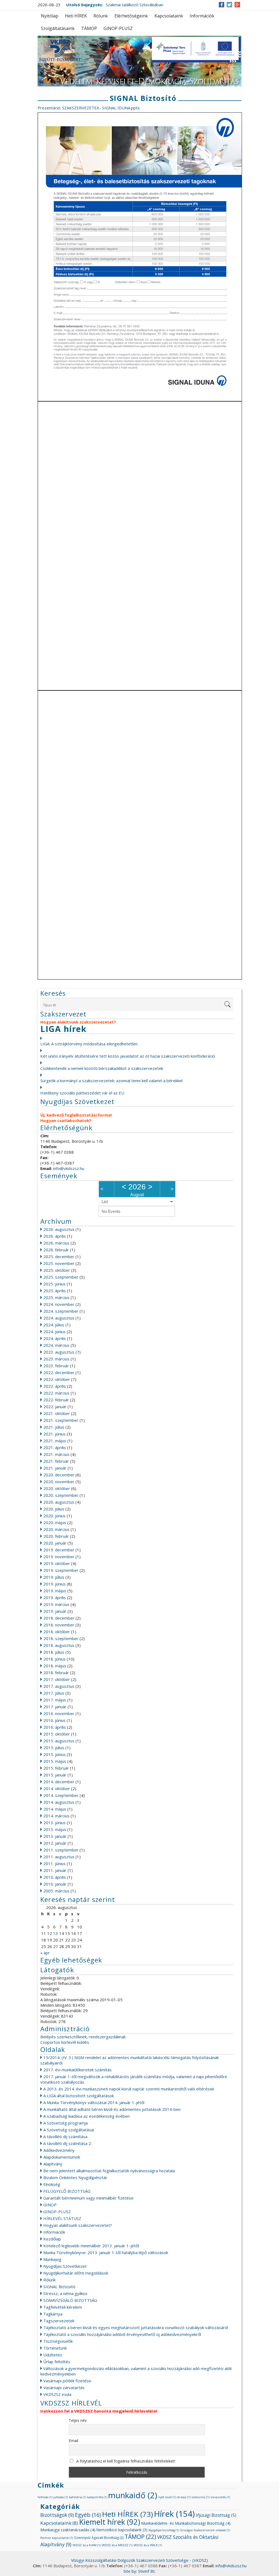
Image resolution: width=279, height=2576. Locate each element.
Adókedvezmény (59, 2150)
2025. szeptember (61, 1277)
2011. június (54, 1863)
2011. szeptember (61, 1850)
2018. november (59, 1625)
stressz (184, 2497)
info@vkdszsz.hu (69, 1168)
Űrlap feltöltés (57, 2362)
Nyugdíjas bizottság (164, 2530)
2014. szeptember (61, 1795)
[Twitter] (229, 5)
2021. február (56, 1461)
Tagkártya (53, 2314)
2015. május (55, 1761)
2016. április (55, 1727)
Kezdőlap (52, 2239)
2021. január (55, 1468)
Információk (202, 16)
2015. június (54, 1754)
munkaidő (133, 2495)
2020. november (59, 1482)
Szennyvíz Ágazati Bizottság (99, 2538)
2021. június (54, 1434)
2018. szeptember (61, 1638)
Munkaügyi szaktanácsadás (68, 2530)
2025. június (54, 1284)
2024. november (59, 1304)
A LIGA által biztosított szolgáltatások (79, 2096)
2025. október (57, 1270)
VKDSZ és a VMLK (148, 2545)
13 (56, 1933)
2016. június (54, 1720)
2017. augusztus (59, 1686)
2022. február (56, 1400)
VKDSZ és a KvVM (87, 2545)
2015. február (56, 1768)
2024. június (54, 1332)
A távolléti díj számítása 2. (68, 2143)
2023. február (56, 1366)
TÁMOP (89, 28)
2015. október (57, 1734)
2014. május (55, 1809)
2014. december (59, 1782)
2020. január (55, 1543)
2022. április (55, 1386)
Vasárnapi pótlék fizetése (67, 2381)
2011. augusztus (59, 1857)
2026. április (55, 1236)
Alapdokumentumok (62, 2157)
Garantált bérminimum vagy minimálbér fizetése (88, 2198)
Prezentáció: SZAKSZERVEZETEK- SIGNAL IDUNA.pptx (89, 108)
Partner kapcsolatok (57, 2538)
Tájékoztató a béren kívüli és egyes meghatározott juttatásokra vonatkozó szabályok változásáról (136, 2327)
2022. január (55, 1407)
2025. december (59, 1256)
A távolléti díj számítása (65, 2137)
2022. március (56, 1393)
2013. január (55, 1836)
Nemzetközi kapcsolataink (122, 2530)
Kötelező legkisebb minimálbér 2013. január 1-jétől (91, 2246)
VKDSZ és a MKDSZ (117, 2545)
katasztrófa (97, 2497)
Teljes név (78, 2420)
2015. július (54, 1748)
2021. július (54, 1427)
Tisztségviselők (58, 2341)
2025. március (56, 1297)
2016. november (59, 1713)
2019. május (55, 1591)
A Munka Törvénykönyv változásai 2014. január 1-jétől (94, 2102)
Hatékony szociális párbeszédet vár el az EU (82, 1093)
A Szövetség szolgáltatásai (69, 2130)
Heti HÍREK (76, 16)
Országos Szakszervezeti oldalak (205, 2530)
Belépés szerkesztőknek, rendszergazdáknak (83, 2037)
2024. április (55, 1338)
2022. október (57, 1379)
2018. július (54, 1652)
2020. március (56, 1529)
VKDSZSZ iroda (57, 2394)
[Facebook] (222, 5)
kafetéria (78, 2497)
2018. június (54, 1659)
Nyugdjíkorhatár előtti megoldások (76, 2273)
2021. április (55, 1447)
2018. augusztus (59, 1645)
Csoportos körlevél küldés (65, 2042)
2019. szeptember (61, 1570)
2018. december (59, 1618)
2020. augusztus (59, 1502)
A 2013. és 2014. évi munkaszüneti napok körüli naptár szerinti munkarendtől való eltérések (129, 2089)
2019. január (55, 1611)
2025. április (55, 1291)
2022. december (59, 1372)
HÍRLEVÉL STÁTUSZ (62, 2218)
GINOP (50, 2205)
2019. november (59, 1557)
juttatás (61, 2497)
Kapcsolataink (169, 16)
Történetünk (55, 2348)
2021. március (56, 1454)
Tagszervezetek (59, 2321)
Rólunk (101, 16)
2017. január (55, 1707)
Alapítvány (53, 2164)
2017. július (54, 1693)
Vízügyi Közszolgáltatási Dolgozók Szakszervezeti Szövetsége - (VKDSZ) (139, 2560)
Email (73, 2441)
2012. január (55, 1843)
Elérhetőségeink (131, 16)
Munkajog (52, 2259)
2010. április (55, 1877)
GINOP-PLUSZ (118, 28)
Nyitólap (50, 16)
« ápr (45, 1953)
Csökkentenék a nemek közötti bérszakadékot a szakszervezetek (102, 1068)
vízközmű (201, 2497)
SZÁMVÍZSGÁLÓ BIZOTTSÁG (70, 2300)
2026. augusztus (59, 1229)
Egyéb (88, 2515)
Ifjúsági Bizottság (216, 2515)
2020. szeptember (61, 1495)
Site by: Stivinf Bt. (139, 2571)
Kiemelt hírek (110, 2522)
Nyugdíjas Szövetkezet (65, 2266)
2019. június (54, 1584)
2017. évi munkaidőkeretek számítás (78, 2070)
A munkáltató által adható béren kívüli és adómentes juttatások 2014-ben (112, 2109)
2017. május (55, 1700)
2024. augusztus (59, 1318)
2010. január (55, 1884)
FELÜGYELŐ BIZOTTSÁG (67, 2191)
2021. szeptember (61, 1420)
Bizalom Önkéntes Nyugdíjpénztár (75, 2177)
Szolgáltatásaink (58, 28)
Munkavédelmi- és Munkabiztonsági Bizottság (186, 2523)
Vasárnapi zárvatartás (64, 2387)
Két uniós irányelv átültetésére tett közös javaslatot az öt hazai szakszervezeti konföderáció (128, 1056)
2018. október (57, 1632)
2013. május (55, 1829)
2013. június (54, 1823)
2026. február (56, 1250)
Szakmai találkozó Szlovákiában (134, 5)
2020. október (57, 1488)
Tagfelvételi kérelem (63, 2307)
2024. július (54, 1325)
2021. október (57, 1413)
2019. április (55, 1597)
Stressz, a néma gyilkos (65, 2293)
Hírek (174, 2514)
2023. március (56, 1359)
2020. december (59, 1475)
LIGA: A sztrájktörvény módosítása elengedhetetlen (89, 1044)
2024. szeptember (61, 1311)
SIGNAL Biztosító (59, 2287)
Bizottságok (57, 2515)
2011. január (55, 1870)
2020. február (56, 1536)
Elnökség (52, 2184)
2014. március (56, 1816)
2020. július (54, 1509)
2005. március (56, 1891)
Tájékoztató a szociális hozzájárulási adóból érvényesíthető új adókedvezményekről (122, 2334)
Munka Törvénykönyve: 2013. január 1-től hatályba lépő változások (106, 2252)
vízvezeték (220, 2497)
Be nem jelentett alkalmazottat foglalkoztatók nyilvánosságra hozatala (109, 2171)
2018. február (56, 1673)
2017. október (57, 1679)
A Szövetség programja (66, 2123)
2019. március (56, 1604)
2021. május (55, 1441)
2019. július (54, 1577)
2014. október (57, 1788)
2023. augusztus (59, 1352)
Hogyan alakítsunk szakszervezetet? (78, 2225)
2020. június (54, 1516)
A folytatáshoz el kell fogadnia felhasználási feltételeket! (125, 2461)
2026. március (56, 1243)
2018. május (55, 1666)
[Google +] (237, 5)
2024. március (56, 1345)
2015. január (55, 1775)
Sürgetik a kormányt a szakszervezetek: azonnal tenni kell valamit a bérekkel (111, 1081)
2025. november (59, 1263)
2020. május (55, 1522)
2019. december (59, 1550)
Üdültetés (53, 2355)
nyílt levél (167, 2497)
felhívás (45, 2497)
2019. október (57, 1563)
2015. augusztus (59, 1741)
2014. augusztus (59, 1802)
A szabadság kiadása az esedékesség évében (87, 2116)
